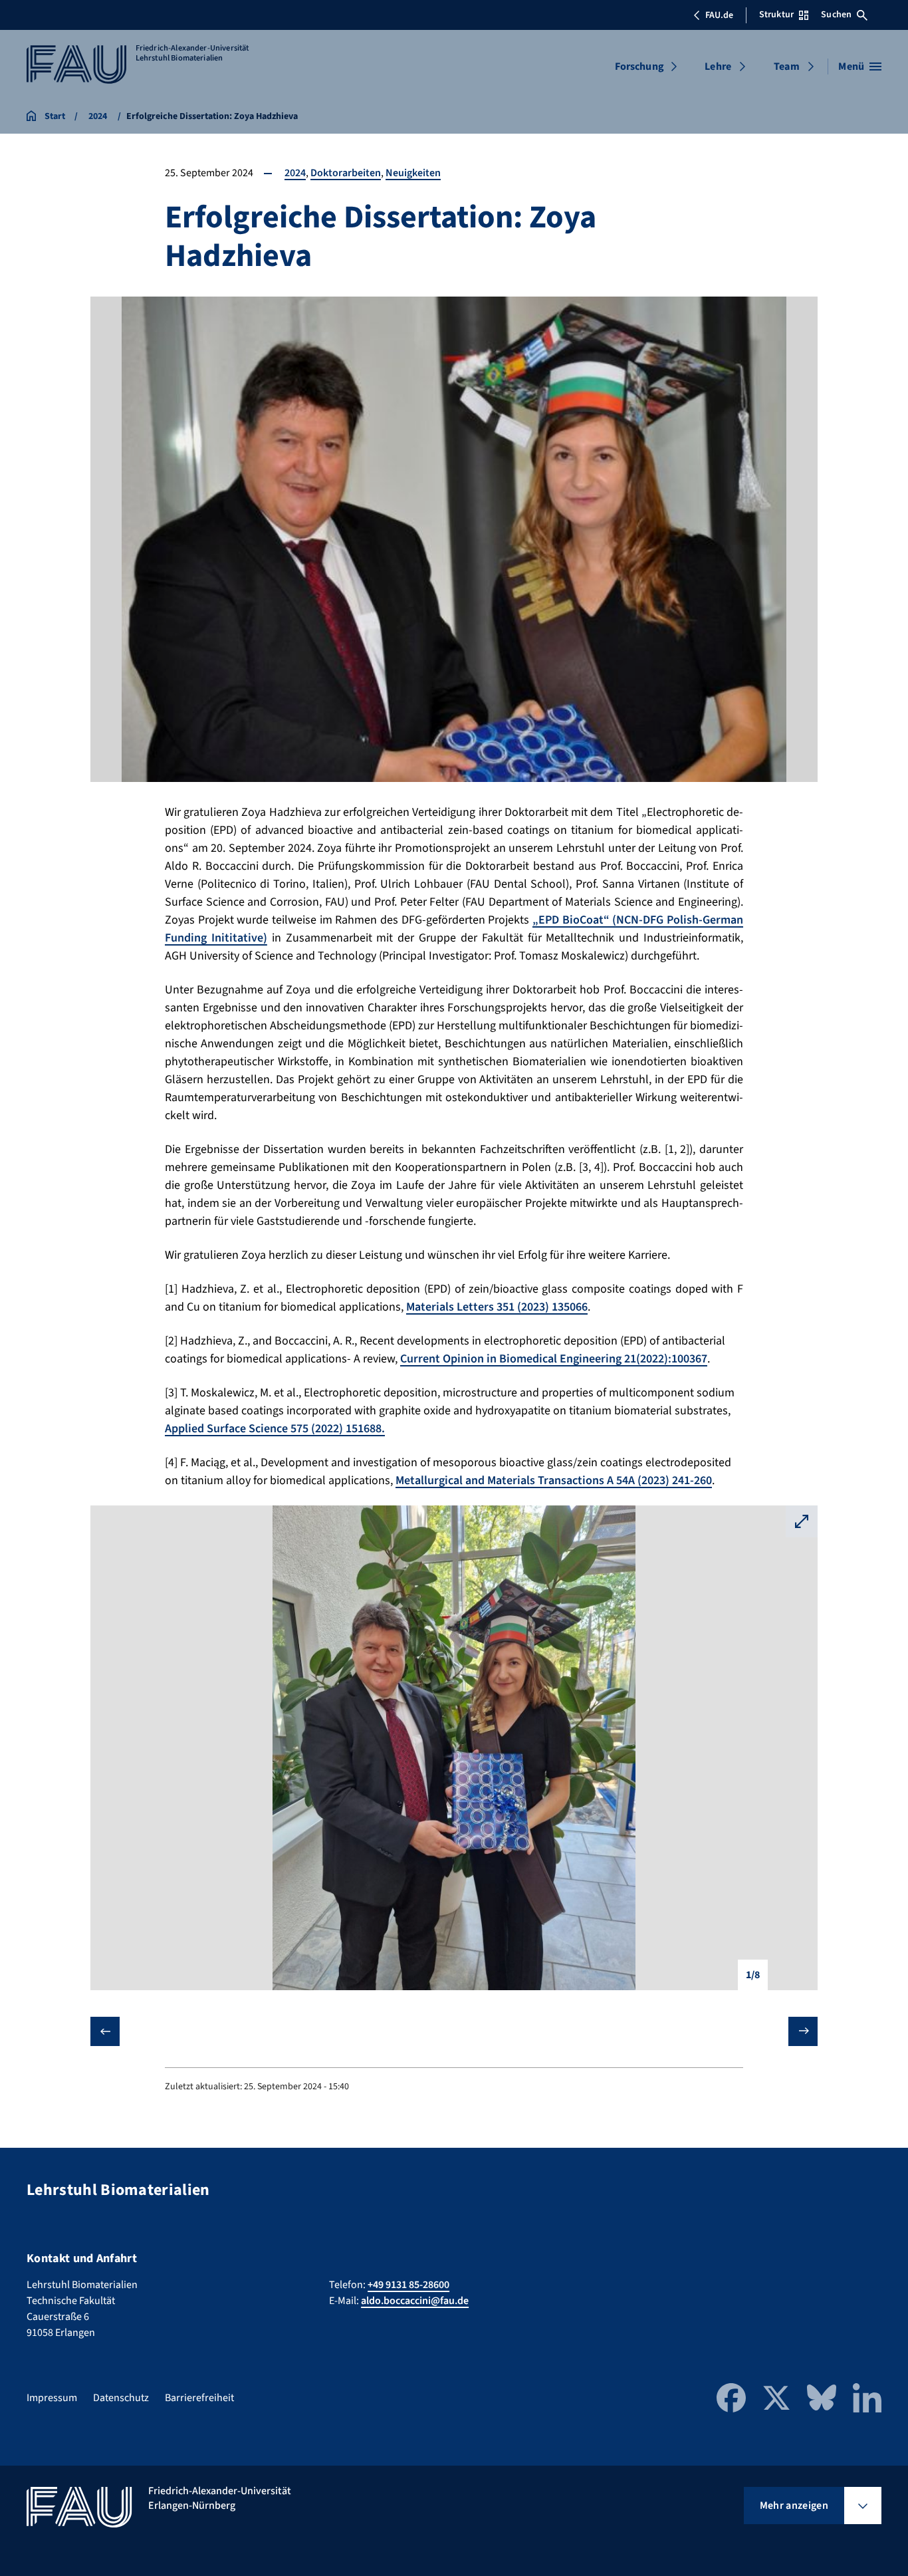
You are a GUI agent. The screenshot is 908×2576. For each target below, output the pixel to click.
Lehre (718, 66)
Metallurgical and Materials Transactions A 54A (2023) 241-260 (554, 1481)
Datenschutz (121, 2398)
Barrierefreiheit (199, 2398)
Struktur (776, 15)
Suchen (836, 15)
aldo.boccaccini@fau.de (415, 2301)
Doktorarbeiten (346, 173)
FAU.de (719, 15)
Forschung (639, 66)
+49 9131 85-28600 (408, 2285)
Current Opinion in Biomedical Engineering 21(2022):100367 (554, 1359)
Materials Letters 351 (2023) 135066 (497, 1307)
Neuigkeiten (413, 173)
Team (787, 66)
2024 (295, 173)
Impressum (52, 2398)
